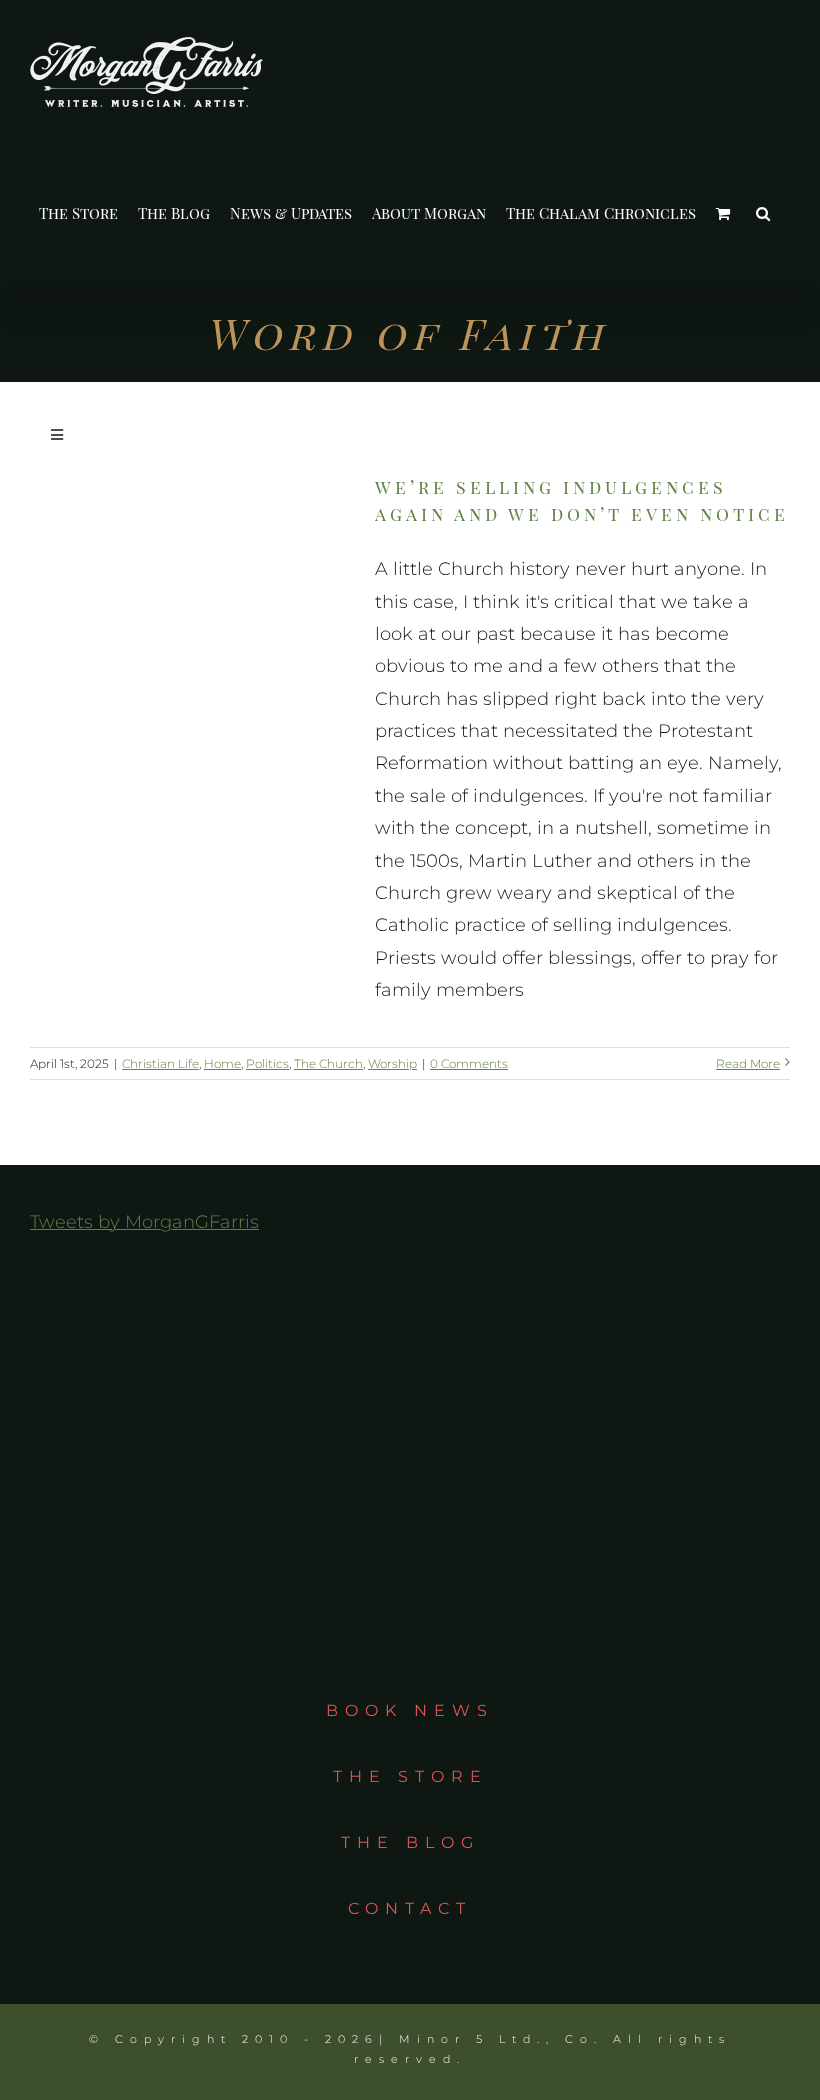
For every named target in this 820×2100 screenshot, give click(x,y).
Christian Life (160, 1063)
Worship (392, 1063)
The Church (328, 1063)
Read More (748, 1063)
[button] (763, 213)
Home (222, 1063)
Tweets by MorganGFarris (144, 1222)
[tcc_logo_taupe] (410, 1268)
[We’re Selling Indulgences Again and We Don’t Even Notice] (190, 564)
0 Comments (469, 1063)
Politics (267, 1063)
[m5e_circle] (410, 1468)
